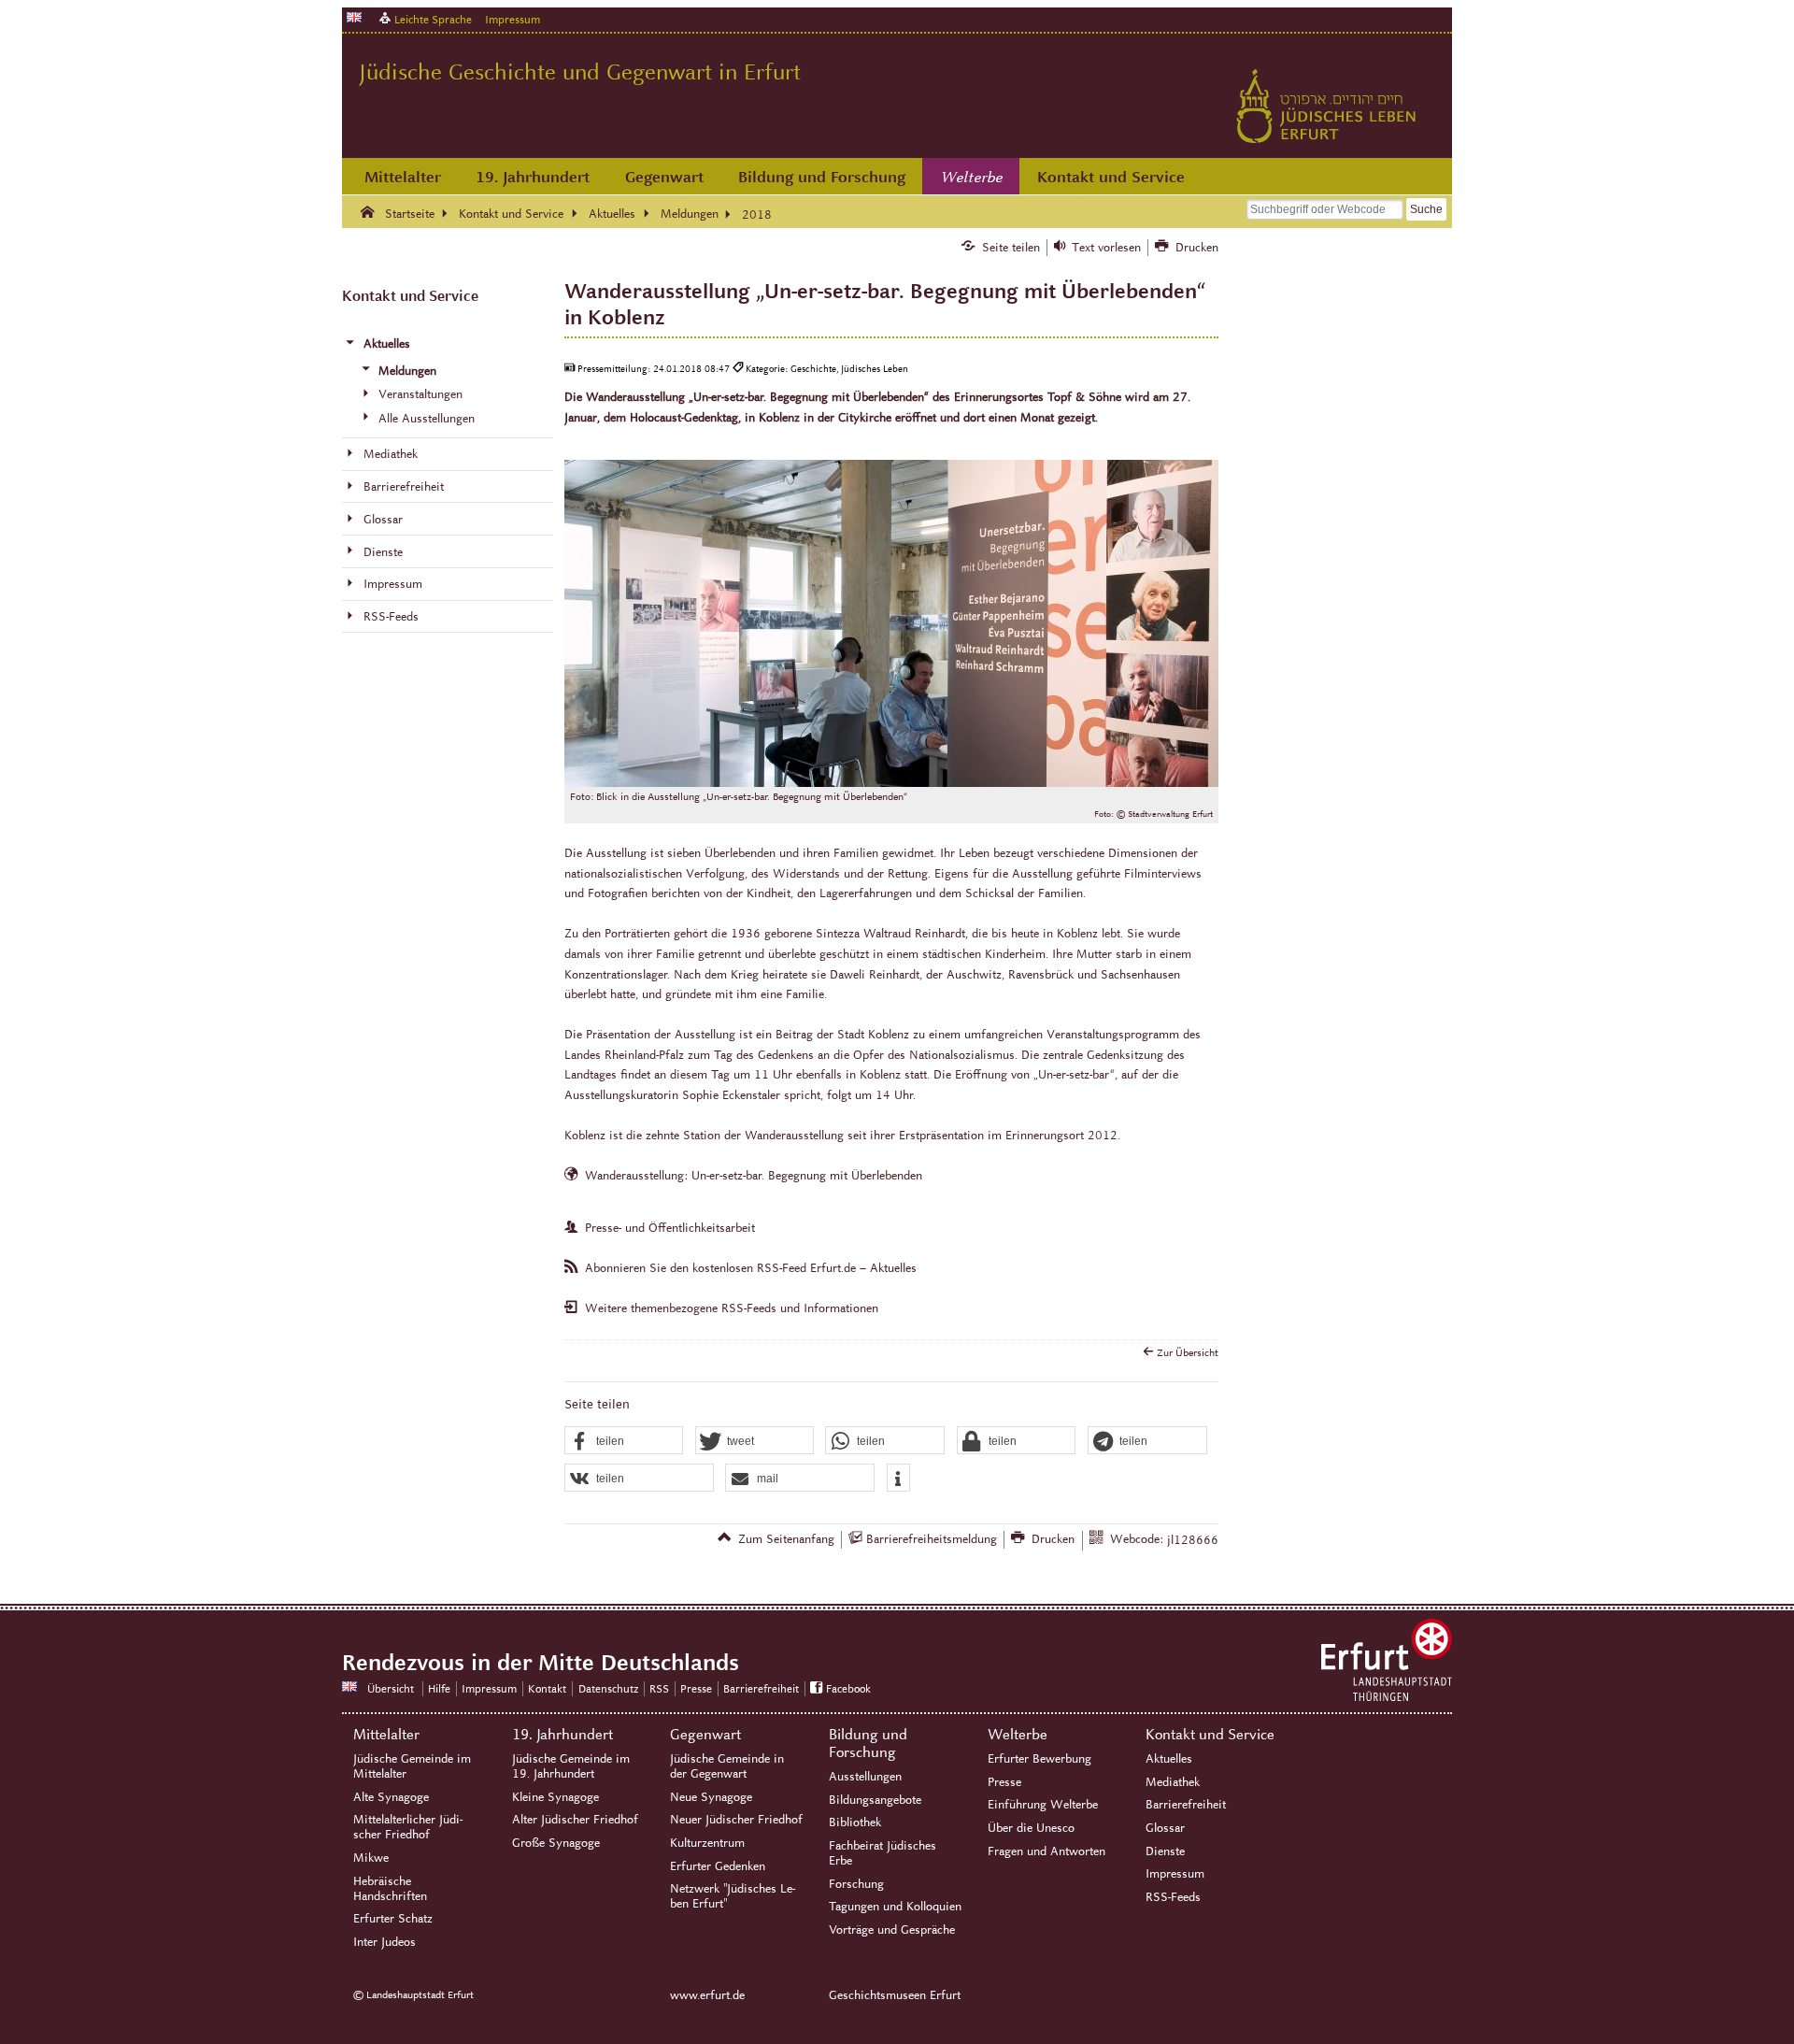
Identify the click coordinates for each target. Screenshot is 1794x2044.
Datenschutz (608, 1688)
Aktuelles (1169, 1759)
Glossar (1165, 1828)
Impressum (513, 19)
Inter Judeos (384, 1942)
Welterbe (972, 178)
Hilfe (439, 1688)
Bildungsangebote (875, 1800)
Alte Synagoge (391, 1797)
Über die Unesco (1031, 1828)
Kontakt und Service (1111, 177)
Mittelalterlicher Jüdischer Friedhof (408, 1827)
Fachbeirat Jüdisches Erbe (883, 1853)
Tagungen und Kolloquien (895, 1907)
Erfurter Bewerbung (1039, 1759)
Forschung (856, 1884)
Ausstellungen (865, 1777)
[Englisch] (354, 17)
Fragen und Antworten (1046, 1851)
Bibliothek (855, 1822)
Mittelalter (403, 177)
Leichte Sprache (433, 19)
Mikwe (371, 1858)
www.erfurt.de (707, 1995)
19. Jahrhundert (533, 177)
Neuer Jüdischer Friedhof (736, 1820)
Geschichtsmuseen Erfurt (895, 1995)
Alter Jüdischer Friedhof (575, 1820)
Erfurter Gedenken (718, 1866)
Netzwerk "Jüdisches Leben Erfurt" (733, 1896)
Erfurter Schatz (393, 1919)
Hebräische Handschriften (390, 1889)
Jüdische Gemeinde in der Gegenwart (727, 1766)
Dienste (1165, 1851)
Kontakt (547, 1688)
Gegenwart (664, 177)
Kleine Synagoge (555, 1797)
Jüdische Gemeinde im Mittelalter (412, 1766)
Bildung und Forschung (822, 177)
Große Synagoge (556, 1843)
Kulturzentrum (707, 1843)
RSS (659, 1688)
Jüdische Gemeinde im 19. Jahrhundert (571, 1766)
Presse (696, 1688)
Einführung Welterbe (1043, 1805)
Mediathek (1173, 1782)
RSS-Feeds (1173, 1897)
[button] (624, 1441)
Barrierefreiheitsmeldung (932, 1539)
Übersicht (391, 1688)
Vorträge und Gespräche (892, 1930)
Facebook (848, 1688)
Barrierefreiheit (761, 1688)
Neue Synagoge (711, 1797)
